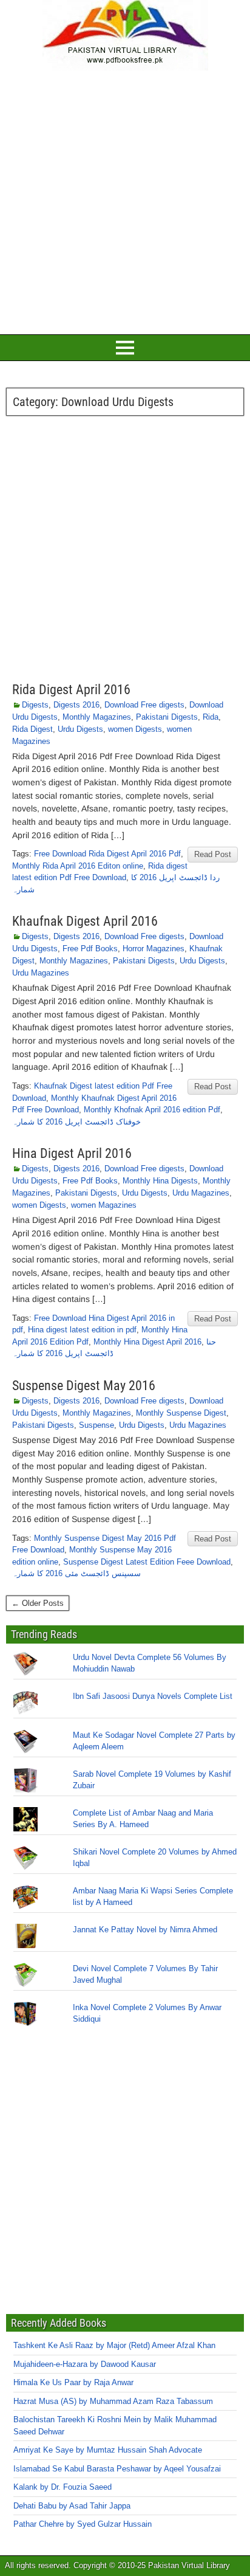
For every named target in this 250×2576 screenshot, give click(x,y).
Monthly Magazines (97, 717)
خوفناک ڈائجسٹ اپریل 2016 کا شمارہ (76, 1122)
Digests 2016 (76, 705)
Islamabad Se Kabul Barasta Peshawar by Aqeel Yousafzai (117, 2469)
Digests (35, 705)
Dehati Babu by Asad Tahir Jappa (72, 2506)
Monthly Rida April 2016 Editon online (78, 866)
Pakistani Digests (167, 717)
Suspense (96, 1425)
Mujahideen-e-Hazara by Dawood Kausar (85, 2364)
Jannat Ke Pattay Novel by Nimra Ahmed (145, 1930)
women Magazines (104, 1205)
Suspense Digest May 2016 (84, 1386)
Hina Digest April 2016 (72, 1153)
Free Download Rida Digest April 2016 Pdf (107, 854)
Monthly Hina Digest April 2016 (147, 1342)
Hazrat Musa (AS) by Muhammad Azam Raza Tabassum (113, 2401)
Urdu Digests (80, 729)
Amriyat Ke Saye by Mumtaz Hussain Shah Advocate (108, 2450)
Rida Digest (32, 729)
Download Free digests (144, 705)
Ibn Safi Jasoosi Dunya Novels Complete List (153, 1696)
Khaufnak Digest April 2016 (85, 921)
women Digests (135, 729)
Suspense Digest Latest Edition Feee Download (147, 1562)
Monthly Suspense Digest (181, 1413)
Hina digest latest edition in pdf (82, 1330)
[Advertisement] (125, 201)
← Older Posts (38, 1603)
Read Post (213, 854)
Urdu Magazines (41, 973)
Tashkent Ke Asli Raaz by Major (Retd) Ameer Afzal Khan (114, 2345)
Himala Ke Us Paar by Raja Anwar (73, 2382)
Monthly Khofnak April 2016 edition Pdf (152, 1110)
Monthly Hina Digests (160, 1181)
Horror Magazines (154, 949)
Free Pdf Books (90, 949)
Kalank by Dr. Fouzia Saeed (62, 2487)
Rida (211, 717)
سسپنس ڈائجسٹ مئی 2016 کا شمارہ (76, 1573)
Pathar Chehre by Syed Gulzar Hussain (83, 2524)
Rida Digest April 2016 (71, 690)
